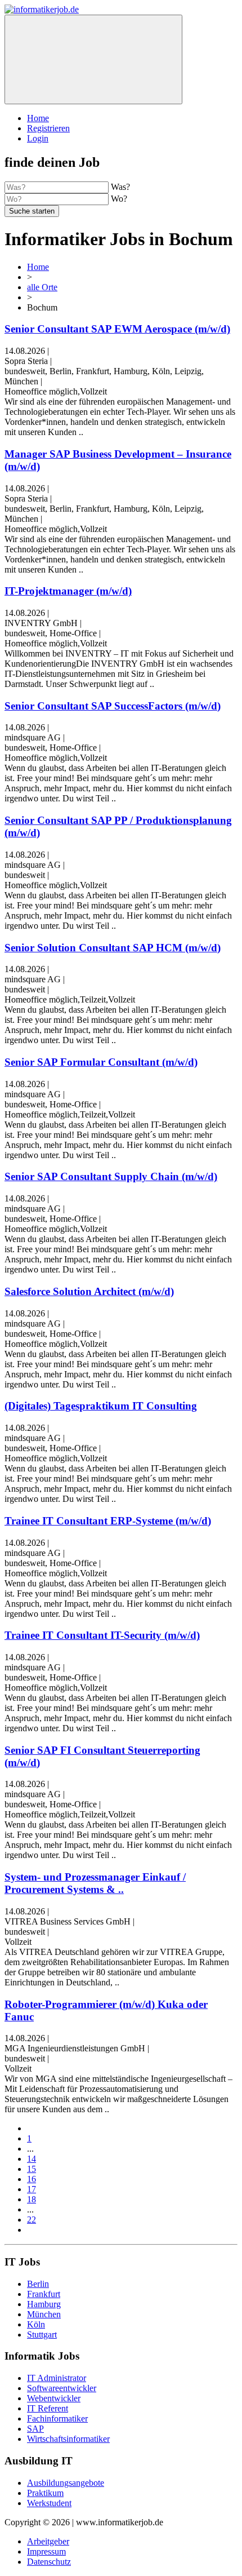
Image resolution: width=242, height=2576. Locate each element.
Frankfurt (44, 2294)
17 (32, 2189)
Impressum (46, 2551)
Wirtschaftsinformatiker (68, 2439)
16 (32, 2179)
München (44, 2314)
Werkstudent (49, 2503)
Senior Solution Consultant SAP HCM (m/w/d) (113, 948)
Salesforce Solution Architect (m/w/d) (89, 1291)
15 (32, 2169)
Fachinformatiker (57, 2418)
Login (38, 138)
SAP (35, 2429)
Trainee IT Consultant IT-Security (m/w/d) (102, 1635)
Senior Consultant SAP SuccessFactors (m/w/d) (113, 706)
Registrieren (48, 128)
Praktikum (45, 2493)
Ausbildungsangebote (66, 2483)
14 (32, 2159)
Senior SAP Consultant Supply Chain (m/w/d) (111, 1176)
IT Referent (48, 2408)
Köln (36, 2324)
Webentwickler (54, 2398)
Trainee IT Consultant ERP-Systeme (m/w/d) (108, 1521)
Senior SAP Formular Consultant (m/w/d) (101, 1062)
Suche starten (32, 211)
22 (32, 2220)
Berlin (38, 2284)
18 (32, 2199)
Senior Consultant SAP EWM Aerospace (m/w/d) (117, 329)
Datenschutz (49, 2562)
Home (38, 118)
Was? (120, 187)
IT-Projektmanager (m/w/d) (68, 591)
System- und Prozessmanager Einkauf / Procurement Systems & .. (95, 1883)
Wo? (119, 199)
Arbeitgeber (48, 2541)
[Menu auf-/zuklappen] (93, 59)
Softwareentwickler (62, 2388)
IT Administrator (57, 2378)
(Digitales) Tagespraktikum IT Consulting (101, 1406)
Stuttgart (42, 2335)
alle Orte (42, 287)
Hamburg (44, 2304)
